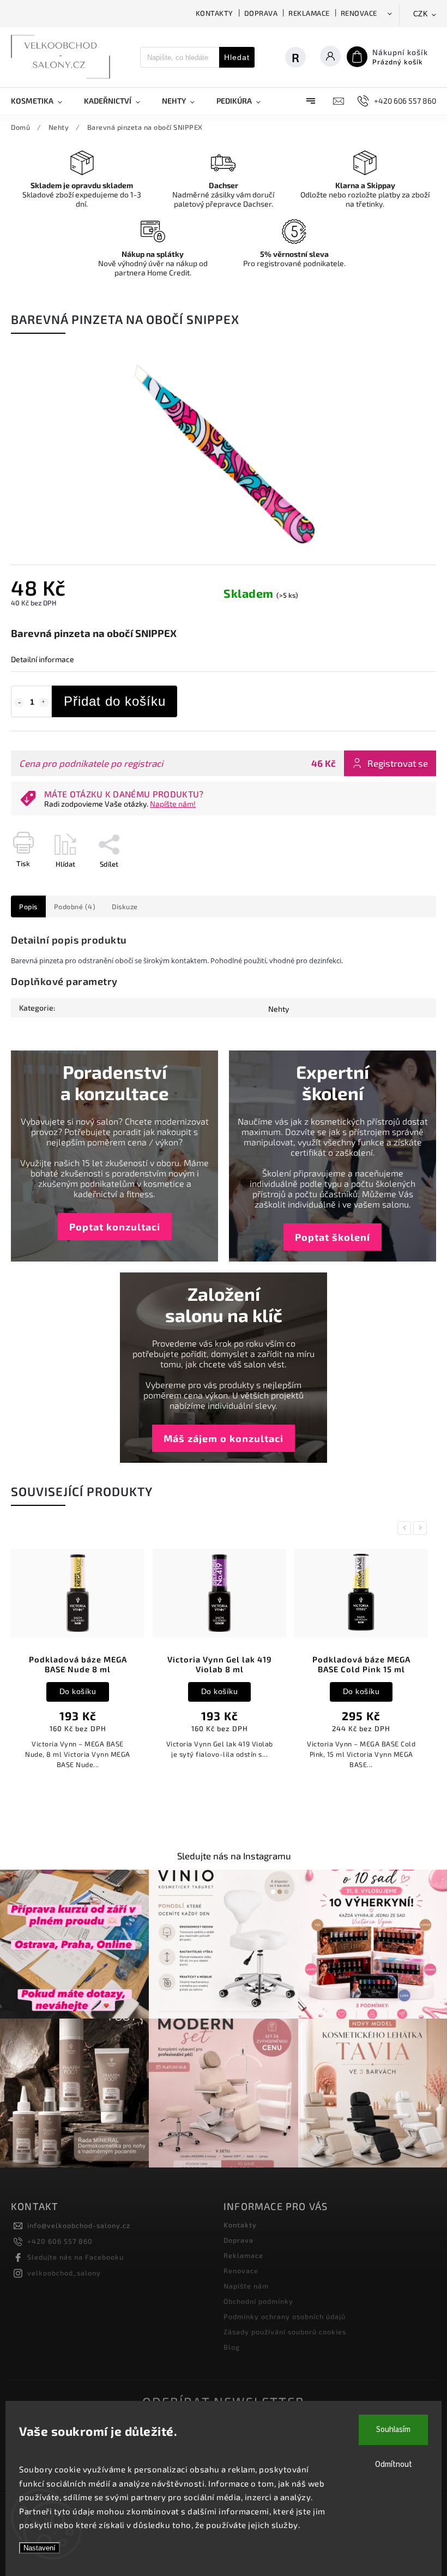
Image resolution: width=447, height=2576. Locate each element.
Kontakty (215, 13)
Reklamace (309, 13)
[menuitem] (42, 101)
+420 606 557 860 (60, 2241)
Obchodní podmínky (258, 2301)
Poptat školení (333, 1237)
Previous (406, 1528)
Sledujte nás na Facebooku (75, 2257)
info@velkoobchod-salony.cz (79, 2225)
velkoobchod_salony (64, 2273)
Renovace (359, 13)
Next (422, 1528)
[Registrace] (301, 57)
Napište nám (246, 2286)
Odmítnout (394, 2464)
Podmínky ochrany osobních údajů (285, 2316)
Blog (232, 2347)
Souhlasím (393, 2430)
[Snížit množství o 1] (19, 702)
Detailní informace (43, 659)
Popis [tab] (28, 906)
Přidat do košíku (115, 701)
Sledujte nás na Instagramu (234, 1856)
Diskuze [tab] (125, 906)
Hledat (237, 57)
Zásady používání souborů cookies (285, 2332)
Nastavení (40, 2548)
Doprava (261, 13)
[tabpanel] (78, 1662)
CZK (421, 14)
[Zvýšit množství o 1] (44, 702)
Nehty (279, 1009)
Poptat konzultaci (115, 1227)
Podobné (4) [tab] (75, 906)
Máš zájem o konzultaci (224, 1438)
